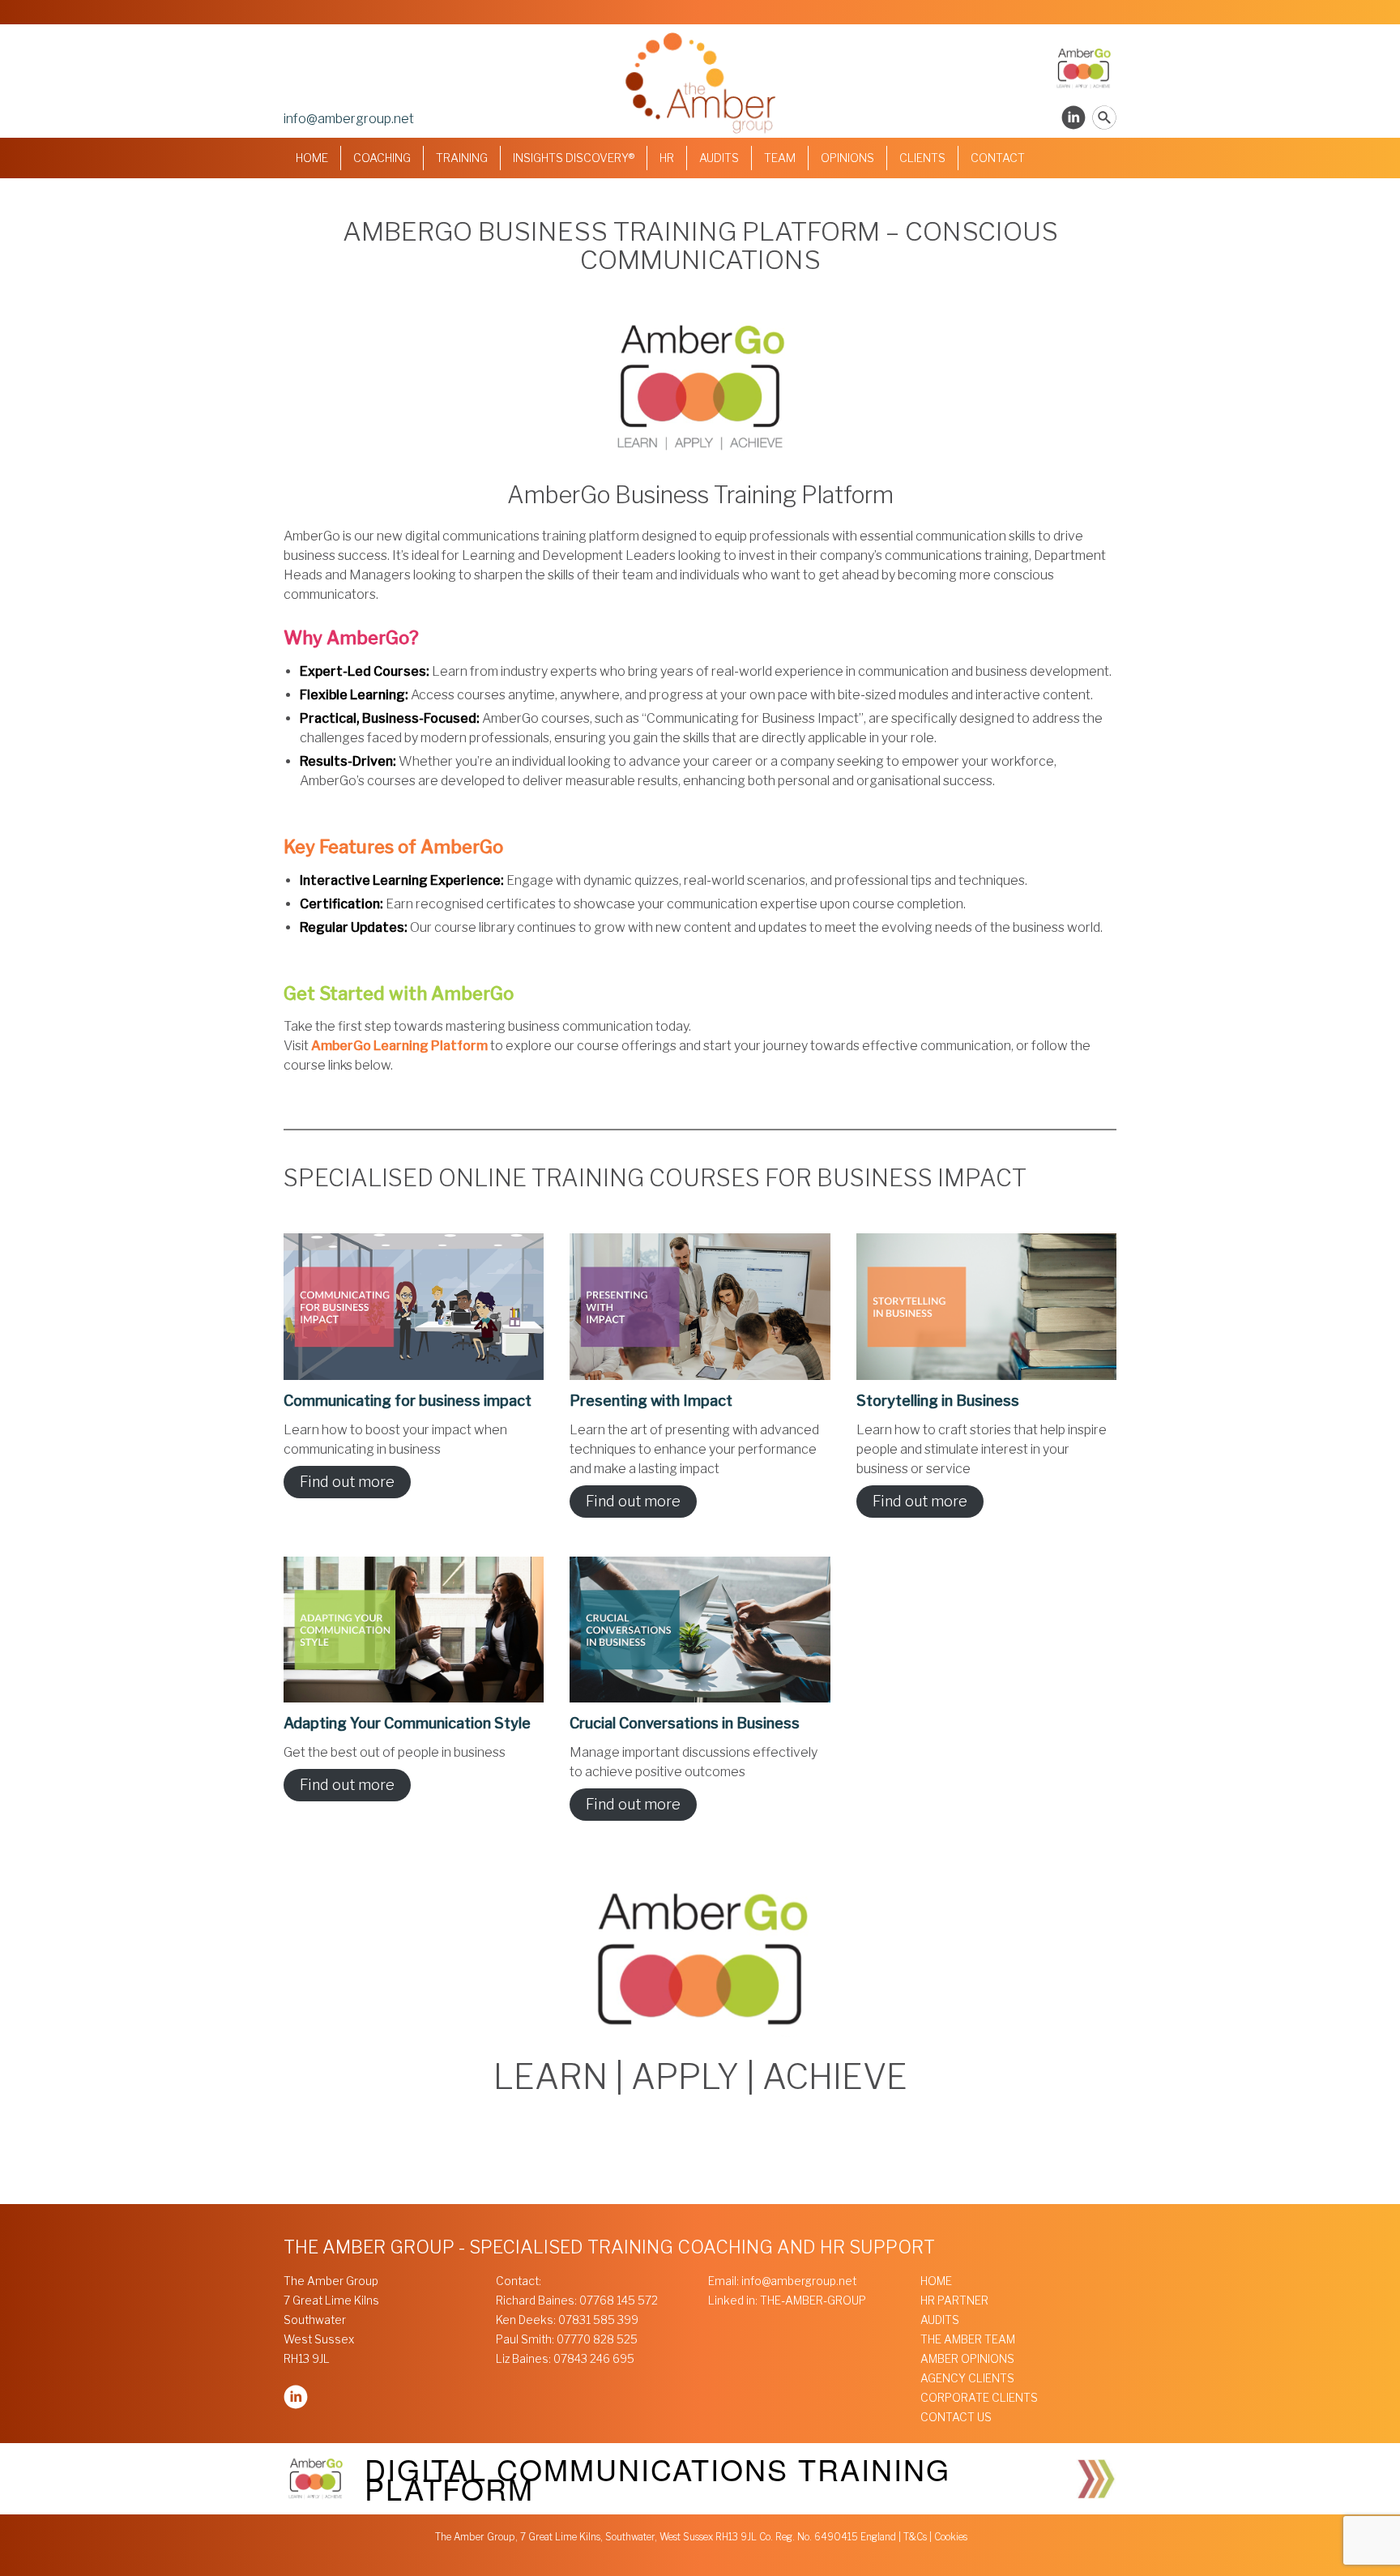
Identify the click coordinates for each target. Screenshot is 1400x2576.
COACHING (382, 158)
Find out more (347, 1482)
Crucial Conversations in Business (685, 1723)
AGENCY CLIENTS (967, 2378)
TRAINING (462, 158)
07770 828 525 (597, 2339)
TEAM (780, 158)
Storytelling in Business (938, 1401)
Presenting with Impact (651, 1401)
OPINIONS (847, 158)
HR (667, 158)
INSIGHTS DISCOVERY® (574, 158)
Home (312, 158)
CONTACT (998, 158)
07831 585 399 (598, 2320)
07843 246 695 (594, 2359)
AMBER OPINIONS (967, 2359)
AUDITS (719, 158)
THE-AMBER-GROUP (813, 2300)
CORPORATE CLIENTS (979, 2398)
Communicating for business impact (408, 1401)
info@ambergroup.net (349, 119)
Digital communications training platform (657, 2478)
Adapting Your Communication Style (407, 1723)
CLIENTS (922, 158)
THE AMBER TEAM (968, 2339)
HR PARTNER (954, 2300)
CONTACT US (956, 2417)
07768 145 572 (619, 2300)
